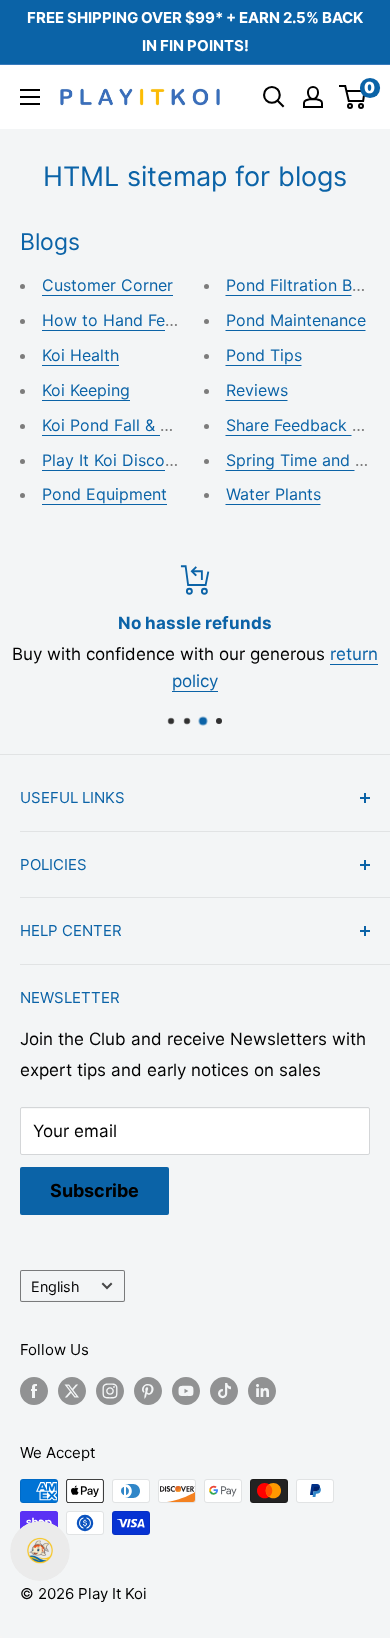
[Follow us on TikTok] (224, 1390)
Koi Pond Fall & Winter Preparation (172, 425)
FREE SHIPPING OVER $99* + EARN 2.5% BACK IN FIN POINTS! (195, 31)
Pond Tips (264, 355)
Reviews (257, 390)
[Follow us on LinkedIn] (262, 1390)
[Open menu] (30, 97)
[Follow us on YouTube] (186, 1390)
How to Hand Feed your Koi (146, 320)
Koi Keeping (86, 390)
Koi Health (80, 355)
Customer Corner (107, 285)
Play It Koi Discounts (119, 460)
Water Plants (273, 494)
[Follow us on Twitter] (72, 1390)
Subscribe (94, 1190)
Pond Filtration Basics (308, 285)
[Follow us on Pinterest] (148, 1390)
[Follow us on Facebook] (34, 1390)
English (55, 1286)
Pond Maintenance (296, 320)
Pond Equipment (104, 494)
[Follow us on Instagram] (110, 1390)
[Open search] (274, 97)
